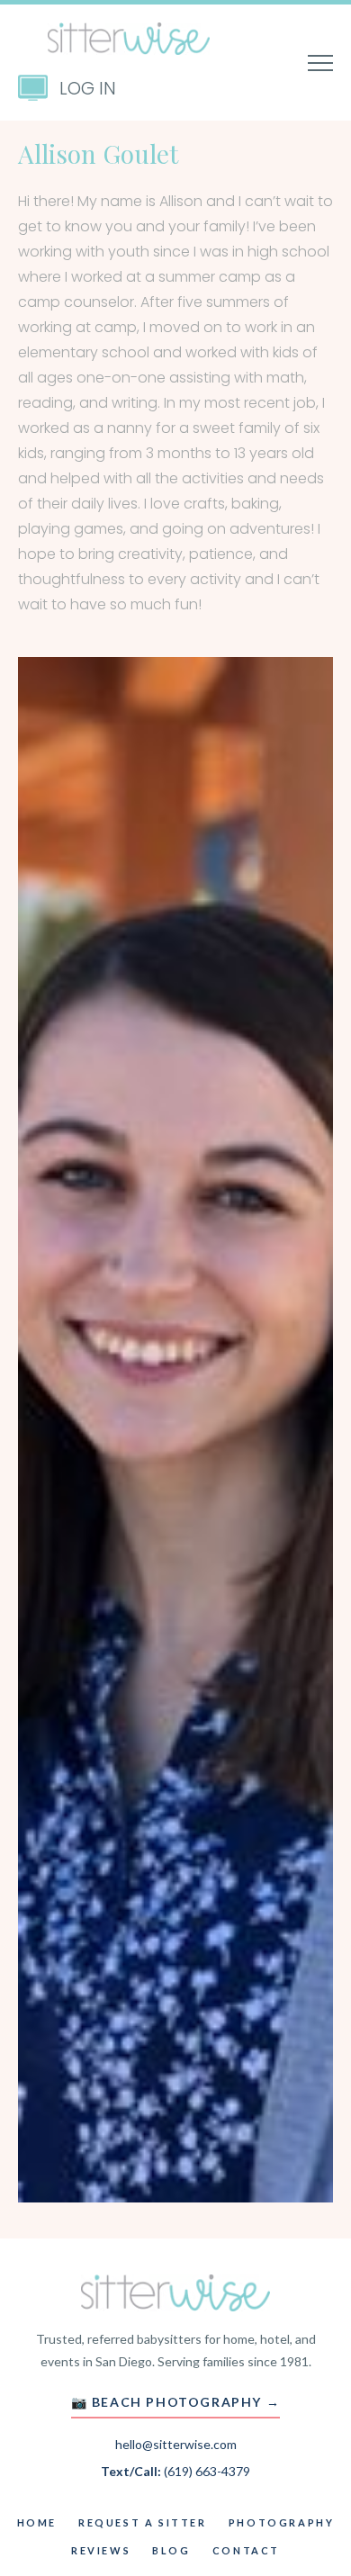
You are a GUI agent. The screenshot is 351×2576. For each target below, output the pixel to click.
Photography (282, 2522)
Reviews (101, 2550)
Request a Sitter (143, 2522)
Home (37, 2522)
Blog (171, 2550)
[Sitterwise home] (175, 2292)
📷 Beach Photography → (176, 2402)
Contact (246, 2550)
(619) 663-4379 (207, 2471)
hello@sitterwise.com (176, 2444)
